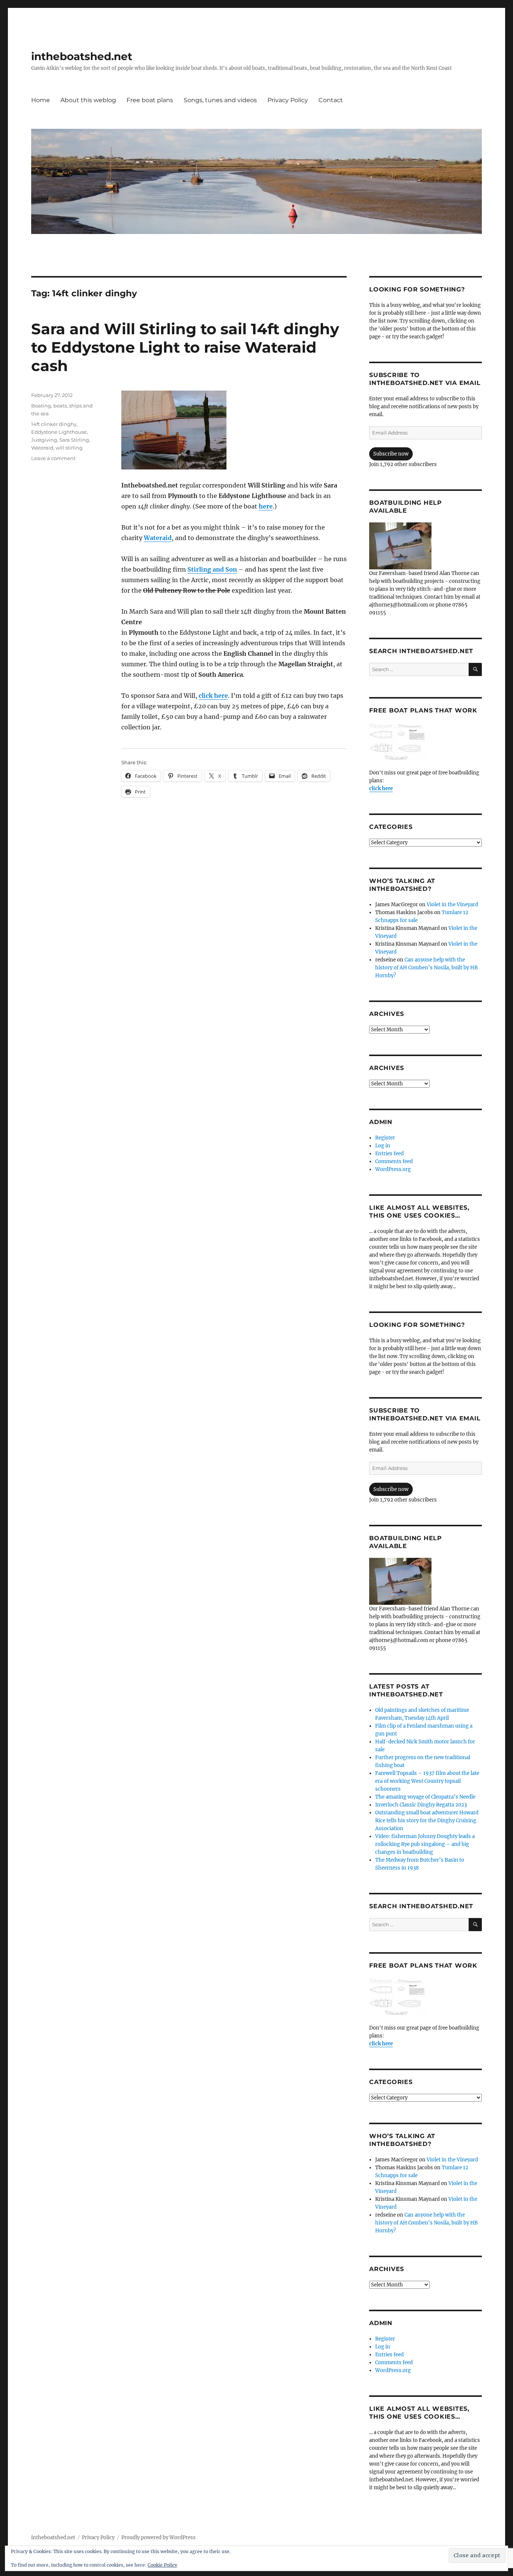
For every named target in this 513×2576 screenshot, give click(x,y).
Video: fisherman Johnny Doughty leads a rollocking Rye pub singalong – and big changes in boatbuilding (425, 1844)
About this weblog (88, 100)
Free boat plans (150, 100)
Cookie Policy (162, 2565)
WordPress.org (393, 1169)
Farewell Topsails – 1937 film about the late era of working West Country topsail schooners (427, 1781)
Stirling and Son (212, 569)
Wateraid (158, 538)
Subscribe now (391, 454)
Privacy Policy (288, 100)
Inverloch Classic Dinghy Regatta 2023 (421, 1805)
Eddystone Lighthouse (59, 432)
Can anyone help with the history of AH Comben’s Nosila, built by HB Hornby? (426, 968)
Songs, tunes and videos (220, 100)
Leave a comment (53, 458)
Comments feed (394, 1161)
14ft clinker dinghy (54, 424)
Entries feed (389, 1154)
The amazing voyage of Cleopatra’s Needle (425, 1797)
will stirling (69, 448)
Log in (383, 1146)
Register (385, 1138)
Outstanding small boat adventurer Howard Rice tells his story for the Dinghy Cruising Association (427, 1821)
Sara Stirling (74, 440)
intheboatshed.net (82, 56)
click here (213, 696)
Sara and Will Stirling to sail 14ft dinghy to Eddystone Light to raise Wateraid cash (185, 347)
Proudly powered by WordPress (158, 2538)
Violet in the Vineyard (452, 905)
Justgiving (44, 440)
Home (41, 100)
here (266, 506)
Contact (331, 100)
